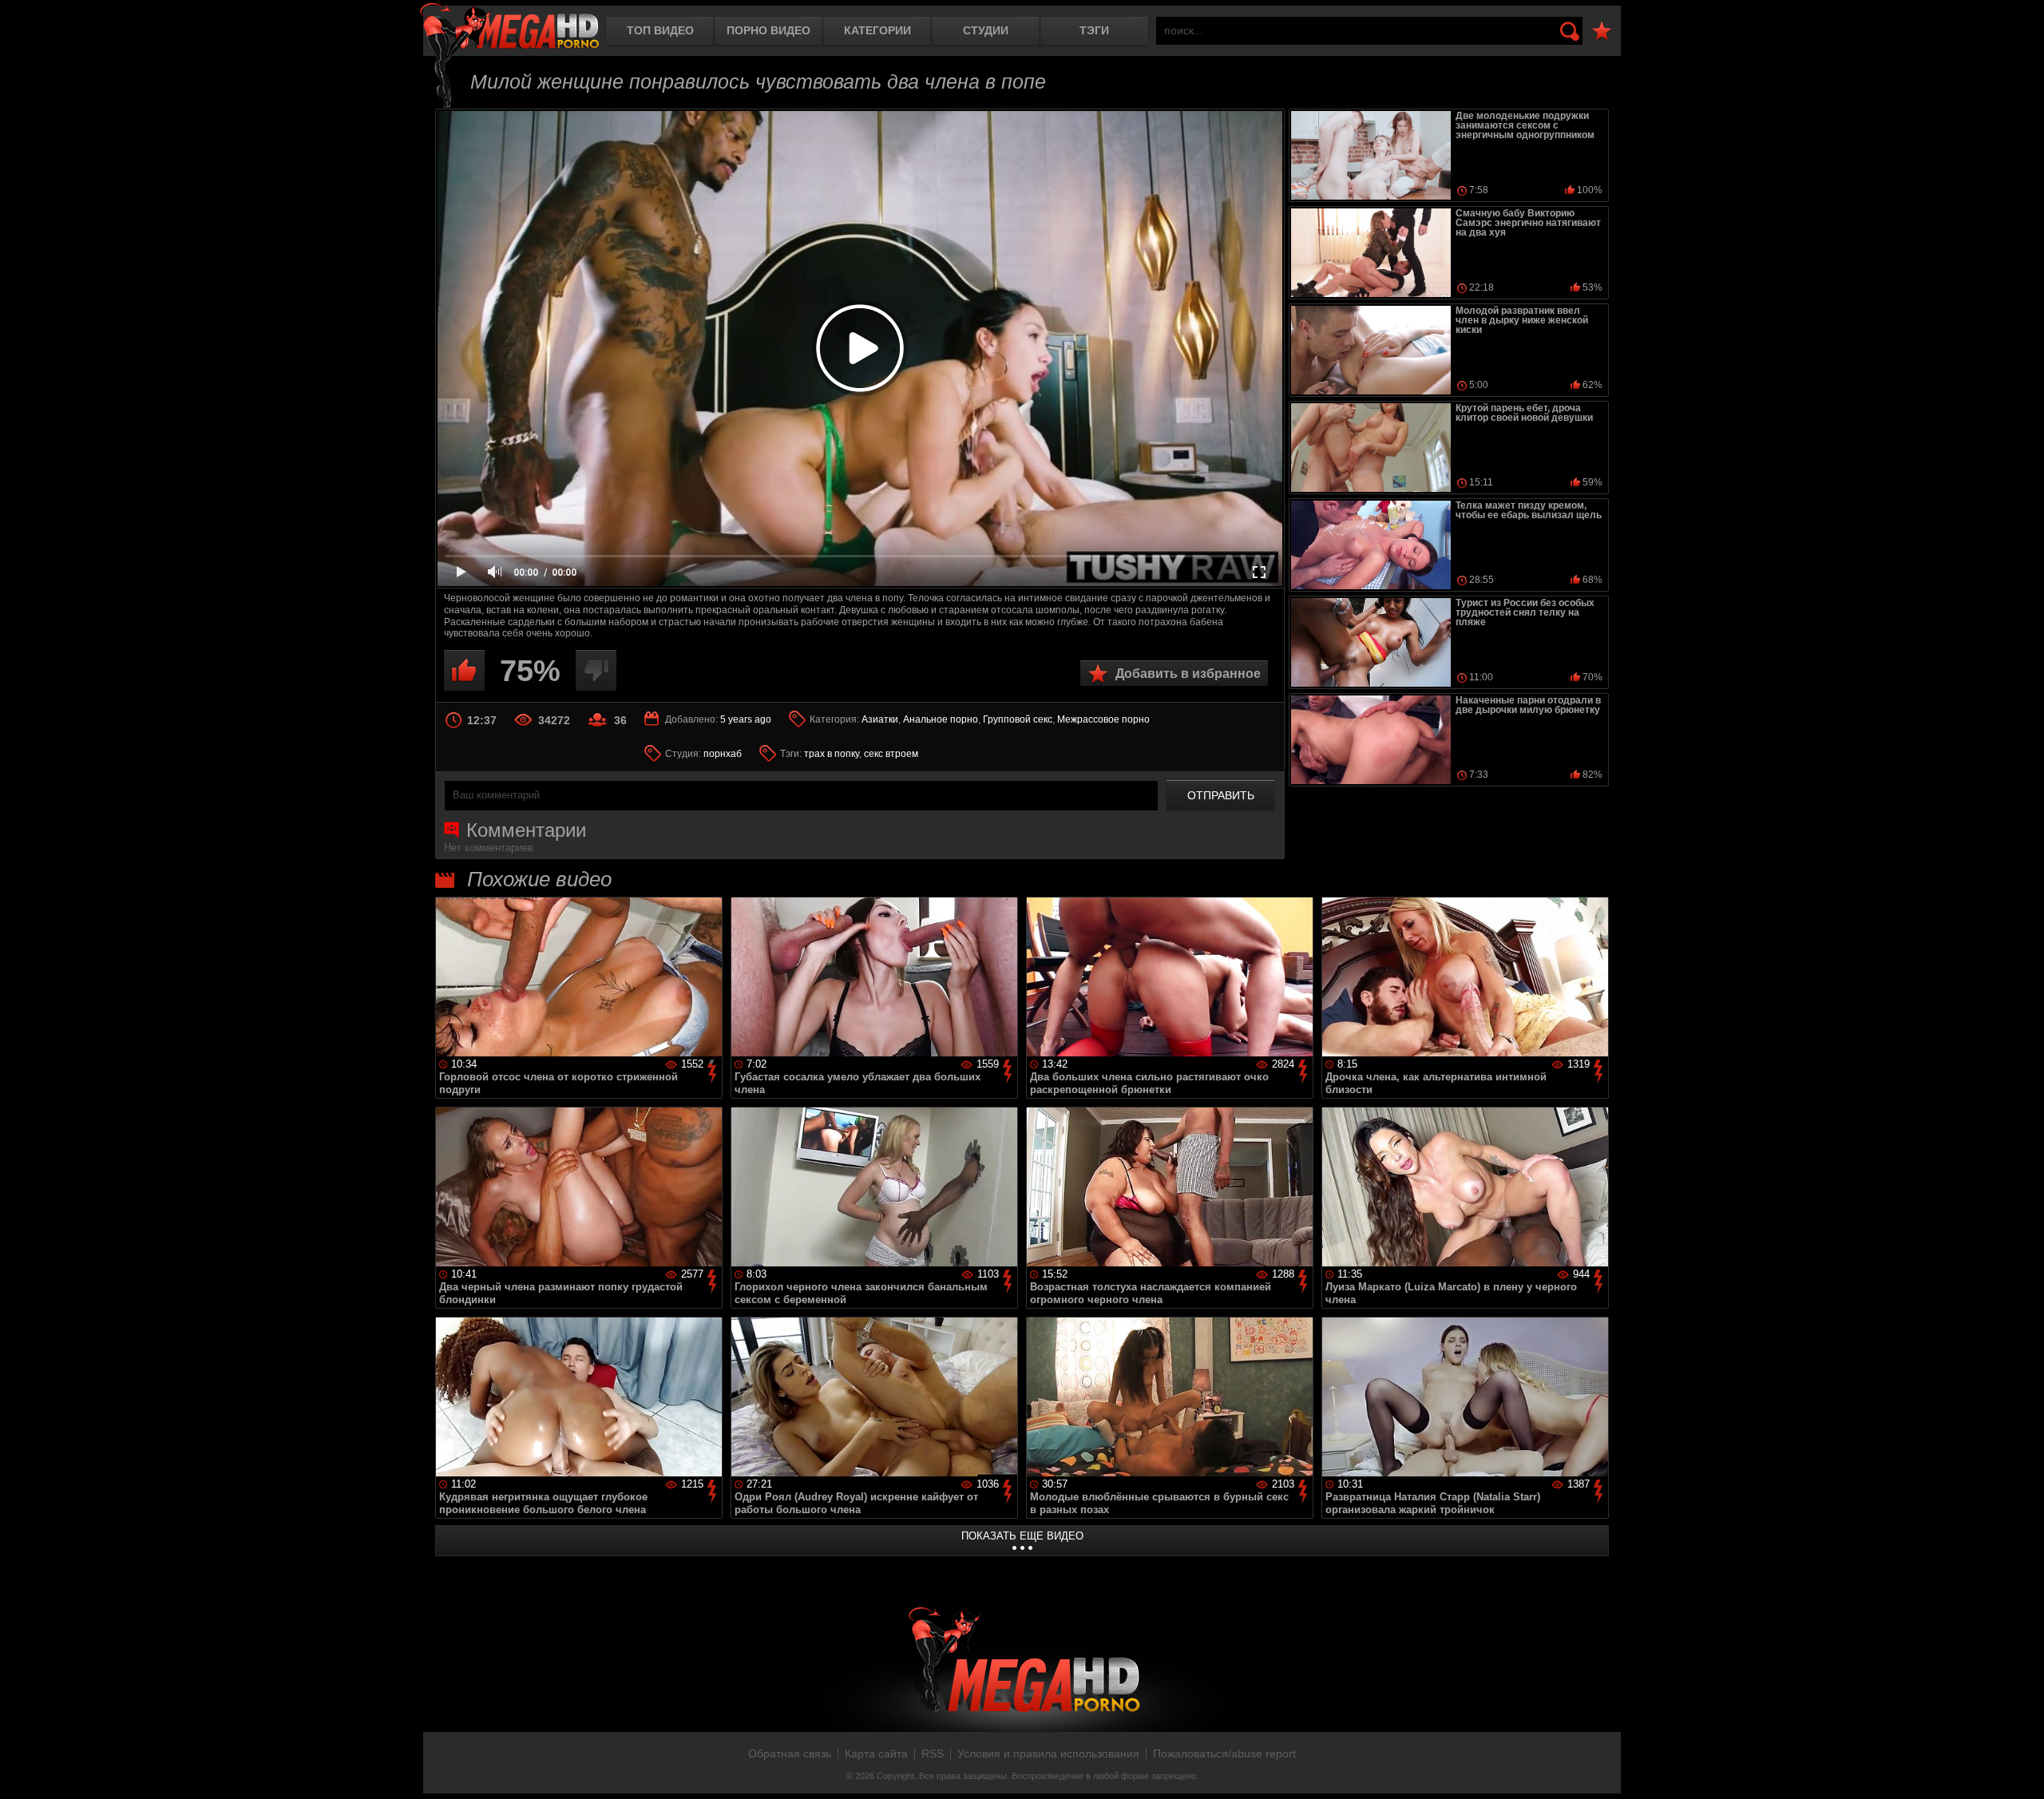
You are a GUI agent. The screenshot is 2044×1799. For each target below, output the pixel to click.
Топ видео (660, 30)
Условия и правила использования (1048, 1753)
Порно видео (768, 30)
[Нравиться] (464, 670)
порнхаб (723, 754)
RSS (933, 1753)
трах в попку (832, 754)
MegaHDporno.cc (509, 28)
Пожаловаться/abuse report (1224, 1753)
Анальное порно (941, 719)
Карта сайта (876, 1753)
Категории (877, 30)
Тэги (1094, 30)
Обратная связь (790, 1753)
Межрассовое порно (1103, 719)
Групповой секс (1018, 719)
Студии (986, 30)
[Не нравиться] (596, 670)
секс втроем (891, 754)
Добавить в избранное (1188, 674)
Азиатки (880, 719)
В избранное (1602, 32)
